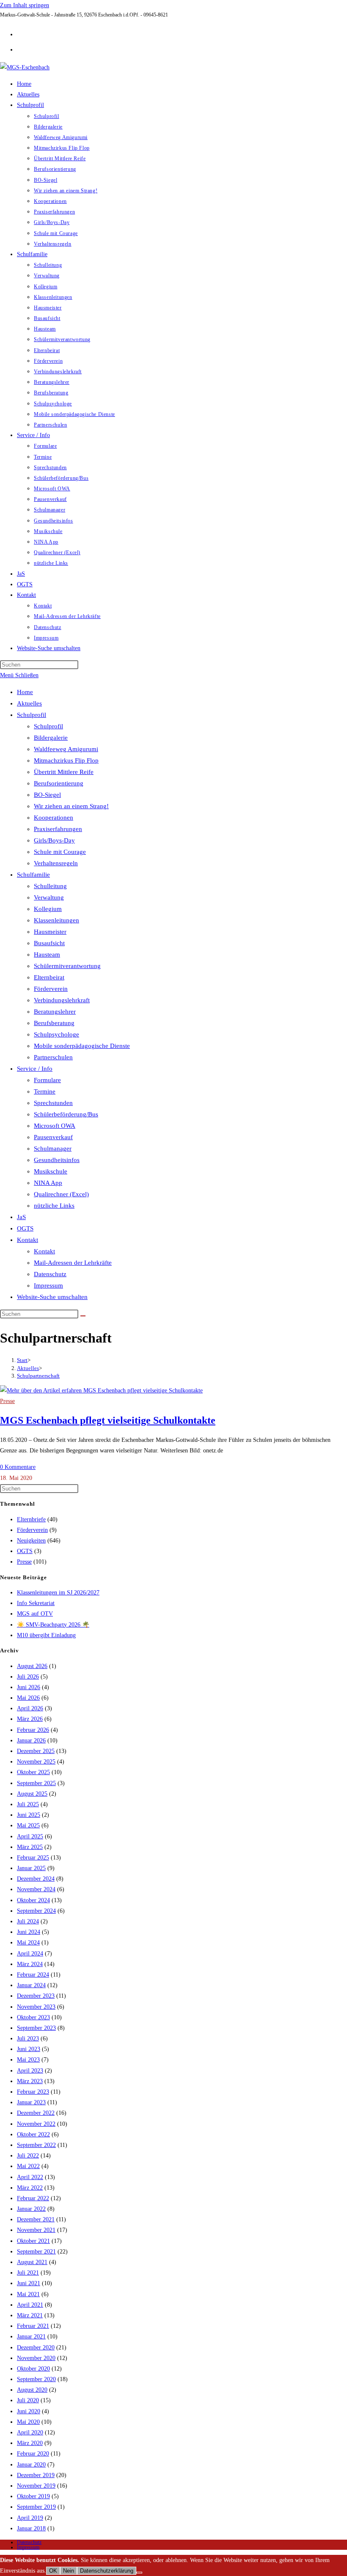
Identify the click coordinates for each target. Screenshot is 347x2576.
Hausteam (47, 954)
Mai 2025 (28, 1825)
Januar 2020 (31, 2465)
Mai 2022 (28, 2166)
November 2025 (36, 1762)
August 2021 (32, 2262)
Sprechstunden (53, 1103)
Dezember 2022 (36, 2113)
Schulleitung (50, 886)
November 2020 (36, 2358)
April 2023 (30, 2071)
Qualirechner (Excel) (61, 1194)
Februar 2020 (33, 2454)
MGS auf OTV (35, 1614)
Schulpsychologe (56, 1034)
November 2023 (36, 2007)
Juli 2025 (28, 1804)
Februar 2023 (33, 2092)
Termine (45, 1091)
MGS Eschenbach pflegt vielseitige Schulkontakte (108, 1420)
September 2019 (36, 2507)
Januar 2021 (31, 2337)
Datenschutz (50, 1274)
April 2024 (30, 1954)
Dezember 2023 (36, 1996)
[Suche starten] (83, 1316)
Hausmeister (50, 932)
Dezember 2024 (36, 1879)
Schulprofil (32, 715)
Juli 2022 (28, 2156)
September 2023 (36, 2028)
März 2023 (30, 2081)
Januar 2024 (31, 1985)
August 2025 (32, 1794)
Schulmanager (53, 1149)
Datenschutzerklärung (107, 2571)
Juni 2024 (29, 1932)
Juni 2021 (29, 2283)
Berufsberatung (54, 1023)
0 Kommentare (18, 1467)
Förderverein (51, 989)
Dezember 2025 (36, 1751)
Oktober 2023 (33, 2017)
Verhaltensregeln (56, 863)
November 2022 (36, 2124)
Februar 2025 (33, 1858)
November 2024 (36, 1889)
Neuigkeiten (31, 1541)
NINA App (48, 1183)
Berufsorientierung (59, 783)
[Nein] (139, 2573)
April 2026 (30, 1708)
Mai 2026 (28, 1698)
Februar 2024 (33, 1975)
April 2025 (30, 1836)
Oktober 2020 (33, 2369)
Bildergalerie (51, 738)
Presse (7, 1401)
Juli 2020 (28, 2400)
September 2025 (36, 1783)
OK (53, 2571)
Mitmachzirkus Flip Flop (66, 760)
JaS (21, 1217)
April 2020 (30, 2432)
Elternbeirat (49, 977)
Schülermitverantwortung (67, 966)
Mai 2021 (28, 2294)
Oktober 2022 (33, 2134)
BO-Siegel (47, 795)
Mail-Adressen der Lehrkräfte (73, 1263)
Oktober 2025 (33, 1772)
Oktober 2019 (33, 2496)
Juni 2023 (29, 2049)
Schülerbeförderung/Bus (66, 1114)
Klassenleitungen (56, 920)
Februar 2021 (33, 2326)
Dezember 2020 (36, 2348)
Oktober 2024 (33, 1900)
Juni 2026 (29, 1687)
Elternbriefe (31, 1519)
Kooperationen (54, 818)
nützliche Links (54, 1206)
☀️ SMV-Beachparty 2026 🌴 (53, 1625)
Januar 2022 (31, 2209)
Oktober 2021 (33, 2241)
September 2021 (36, 2252)
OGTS (25, 1228)
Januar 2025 (31, 1868)
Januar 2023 (31, 2102)
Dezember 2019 (36, 2475)
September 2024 (36, 1911)
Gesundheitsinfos (57, 1160)
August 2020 (32, 2390)
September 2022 (36, 2145)
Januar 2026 (31, 1741)
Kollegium (48, 909)
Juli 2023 (28, 2039)
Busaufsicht (49, 943)
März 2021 (30, 2315)
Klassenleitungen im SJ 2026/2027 (58, 1593)
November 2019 (36, 2486)
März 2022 (30, 2188)
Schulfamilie (33, 875)
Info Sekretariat (36, 1603)
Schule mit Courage (60, 852)
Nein (69, 2571)
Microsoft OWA (55, 1126)
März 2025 (30, 1847)
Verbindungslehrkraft (62, 1000)
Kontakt (28, 1240)
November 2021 (36, 2230)
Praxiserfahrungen (58, 829)
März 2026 (30, 1719)
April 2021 (30, 2305)
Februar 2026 (33, 1730)
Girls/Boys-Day (54, 840)
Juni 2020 (29, 2411)
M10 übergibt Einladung (46, 1635)
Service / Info (35, 1069)
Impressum (48, 1285)
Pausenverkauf (53, 1137)
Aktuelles (29, 703)
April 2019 (30, 2518)
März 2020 (30, 2443)
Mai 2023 (28, 2060)
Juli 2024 (28, 1921)
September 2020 (36, 2379)
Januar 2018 (31, 2528)
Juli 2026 (28, 1677)
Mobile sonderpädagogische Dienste (82, 1046)
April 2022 (30, 2177)
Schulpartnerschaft (38, 1376)
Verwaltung (49, 897)
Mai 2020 (28, 2422)
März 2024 (30, 1964)
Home (25, 692)
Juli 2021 (28, 2273)
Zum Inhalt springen (25, 5)
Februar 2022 (33, 2198)
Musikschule (51, 1171)
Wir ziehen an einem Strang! (71, 806)
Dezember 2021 (36, 2219)
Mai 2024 (28, 1943)
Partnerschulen (53, 1057)
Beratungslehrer (55, 1012)
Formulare (47, 1080)
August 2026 (32, 1666)
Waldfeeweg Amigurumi (66, 749)
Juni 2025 (29, 1815)
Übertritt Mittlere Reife (64, 772)
